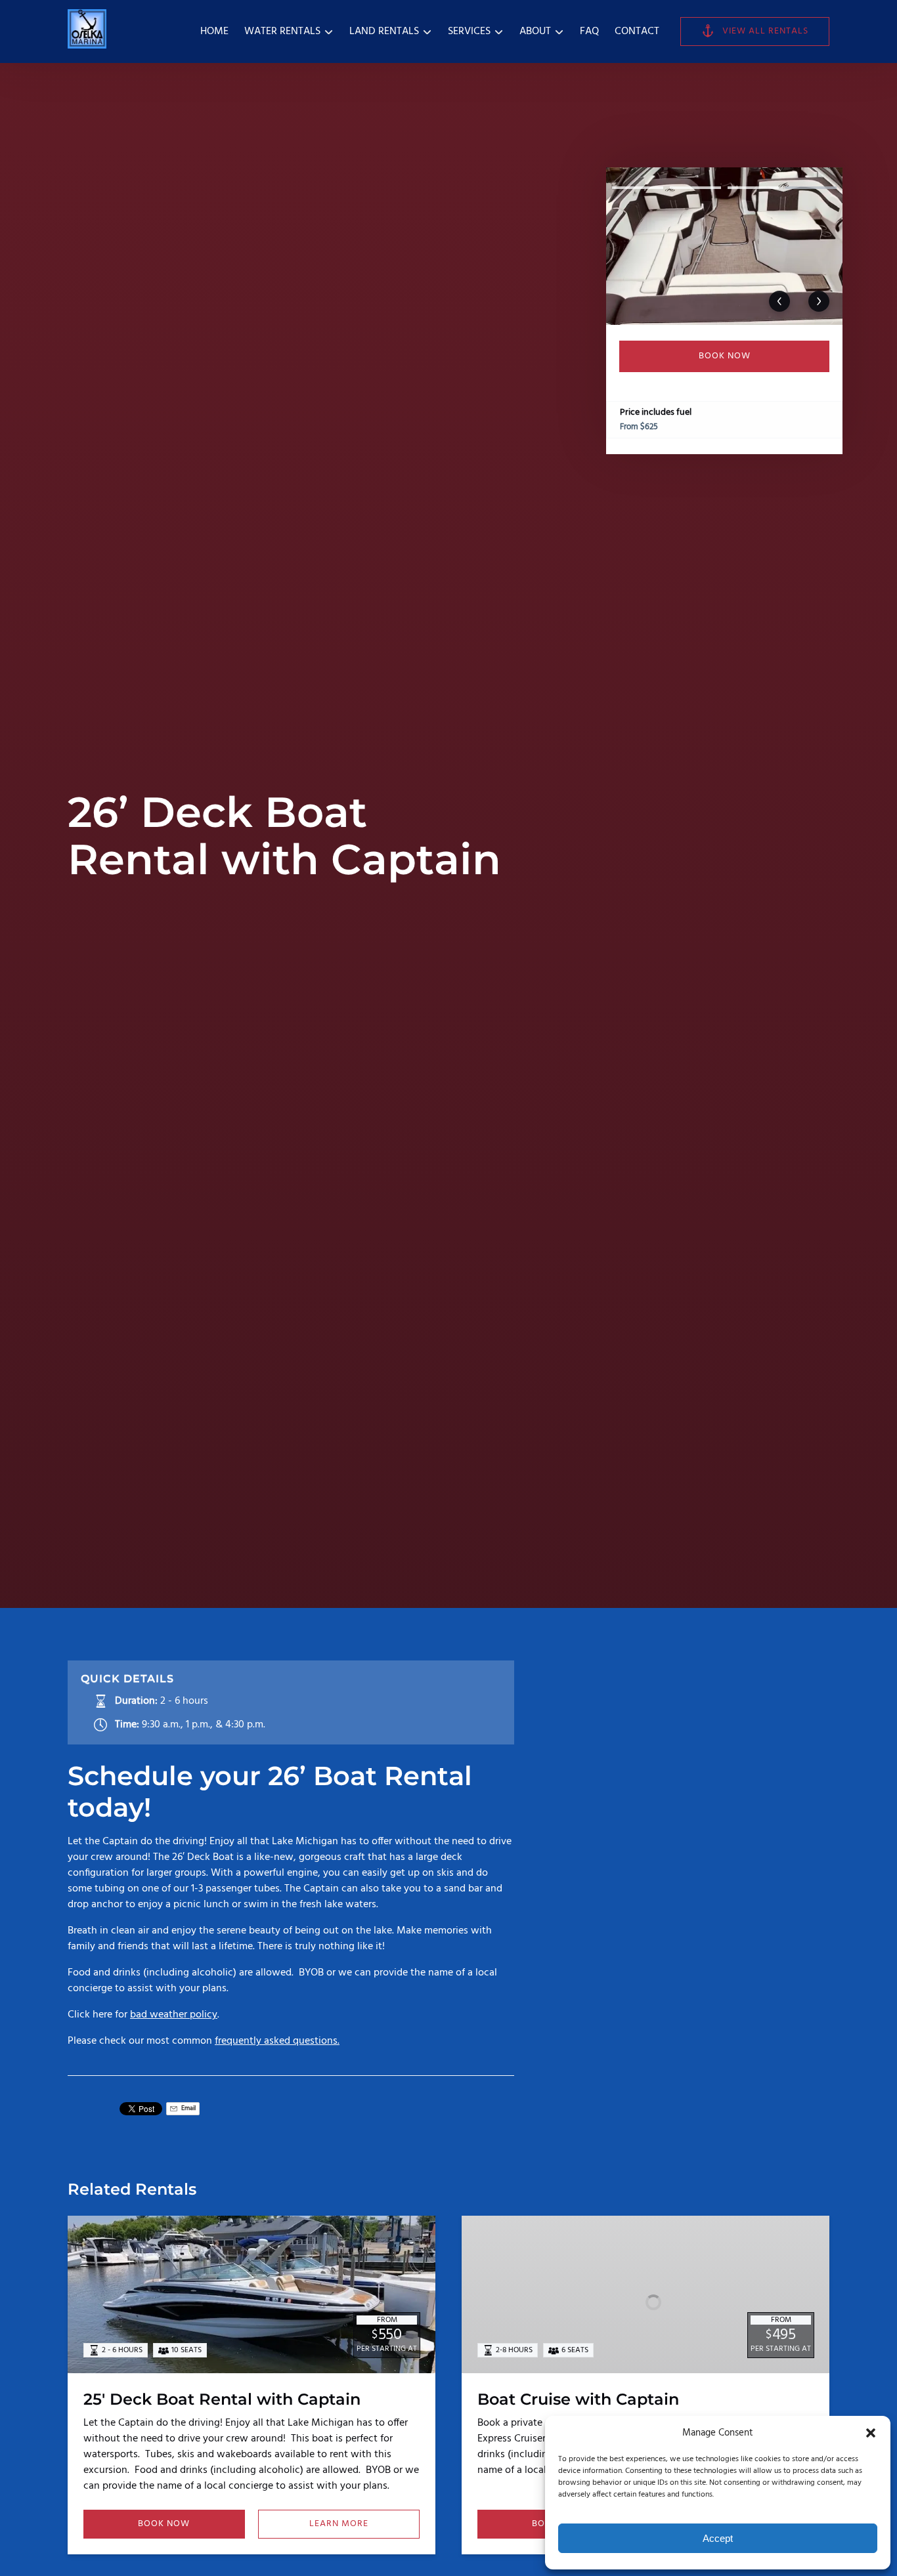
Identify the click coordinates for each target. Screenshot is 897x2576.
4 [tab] (811, 188)
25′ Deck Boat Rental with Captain (222, 2399)
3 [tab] (753, 188)
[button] (871, 2433)
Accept (718, 2538)
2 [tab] (695, 188)
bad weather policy (174, 2015)
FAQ (589, 32)
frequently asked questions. (277, 2041)
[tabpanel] (724, 246)
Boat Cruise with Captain (578, 2399)
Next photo (819, 301)
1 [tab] (638, 188)
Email (188, 2108)
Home (214, 32)
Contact (637, 32)
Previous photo (779, 301)
